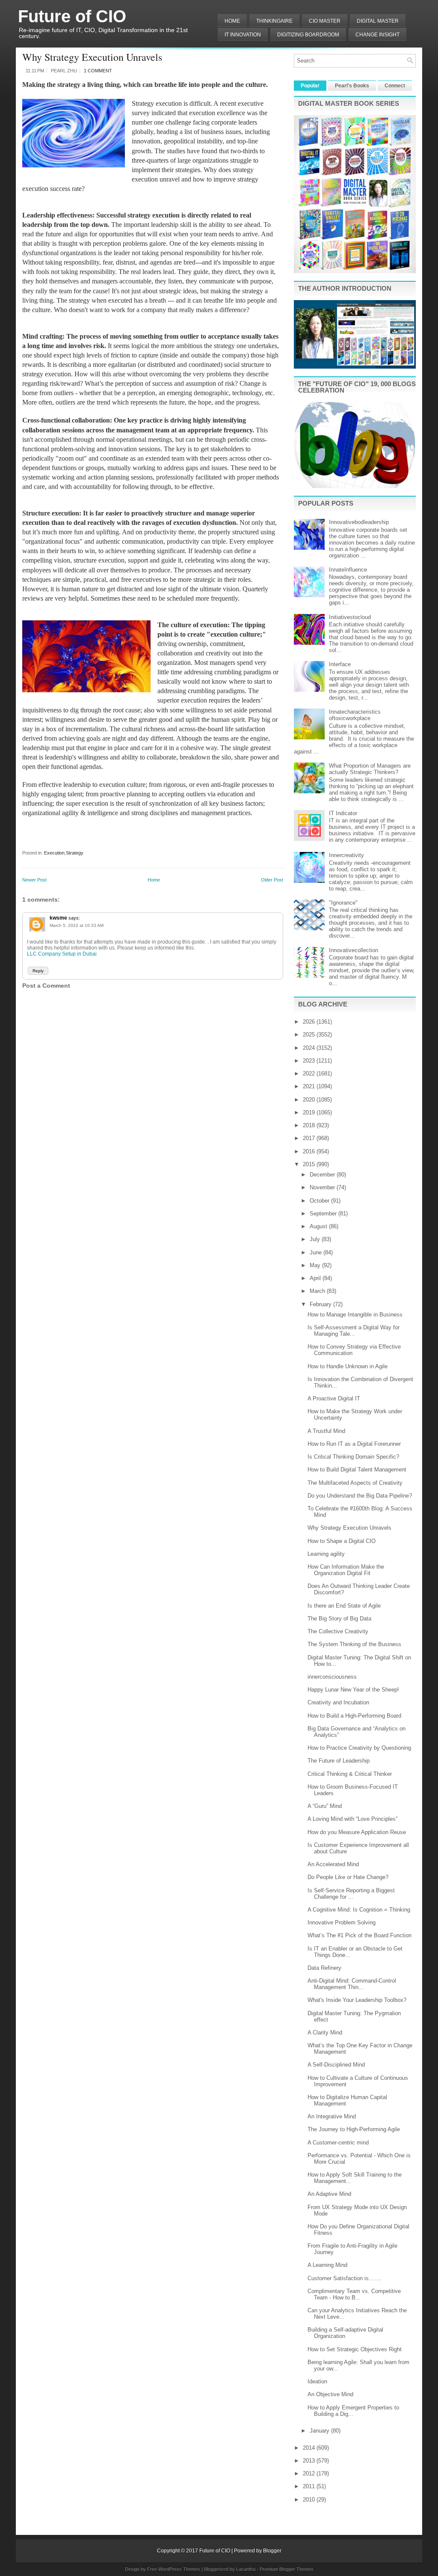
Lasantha (246, 2569)
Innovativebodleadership (359, 522)
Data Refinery (324, 1968)
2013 (310, 2461)
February (321, 1304)
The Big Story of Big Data (339, 1619)
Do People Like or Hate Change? (348, 1877)
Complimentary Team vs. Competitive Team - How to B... (354, 2294)
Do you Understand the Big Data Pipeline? (360, 1496)
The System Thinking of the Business (354, 1644)
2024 (310, 1048)
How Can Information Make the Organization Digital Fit (346, 1570)
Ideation (317, 2381)
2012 (310, 2473)
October (320, 1201)
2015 (310, 1164)
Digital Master (378, 21)
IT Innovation (243, 35)
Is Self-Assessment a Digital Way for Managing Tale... (354, 1331)
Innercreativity (346, 855)
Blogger (272, 2551)
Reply (38, 971)
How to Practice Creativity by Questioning (359, 1748)
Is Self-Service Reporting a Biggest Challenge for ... (351, 1894)
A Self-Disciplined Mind (336, 2065)
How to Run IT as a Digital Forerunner (354, 1444)
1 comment (98, 71)
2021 (310, 1086)
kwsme (58, 918)
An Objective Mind (330, 2394)
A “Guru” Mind (325, 1806)
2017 (310, 1138)
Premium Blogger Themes (287, 2569)
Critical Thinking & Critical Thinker (350, 1774)
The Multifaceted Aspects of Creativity (355, 1483)
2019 (310, 1112)
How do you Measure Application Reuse (357, 1832)
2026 (310, 1022)
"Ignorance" (343, 903)
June (317, 1252)
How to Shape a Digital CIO (342, 1541)
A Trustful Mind (326, 1431)
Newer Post (34, 880)
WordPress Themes (179, 2569)
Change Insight (377, 35)
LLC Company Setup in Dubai (62, 954)
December (323, 1175)
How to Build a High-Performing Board (354, 1716)
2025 (310, 1035)
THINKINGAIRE (274, 21)
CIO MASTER (325, 21)
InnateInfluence (348, 570)
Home (232, 21)
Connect (395, 86)
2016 (310, 1151)
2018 (310, 1125)
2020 (310, 1100)
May (316, 1265)
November (323, 1187)
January (320, 2431)
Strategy (75, 853)
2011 (310, 2486)
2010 (310, 2500)
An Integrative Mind (332, 2116)
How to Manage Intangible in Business (355, 1315)
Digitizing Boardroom (308, 35)
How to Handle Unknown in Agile (348, 1366)
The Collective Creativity (338, 1631)
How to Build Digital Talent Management (357, 1470)
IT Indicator (343, 813)
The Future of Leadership (339, 1761)
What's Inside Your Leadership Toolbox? (357, 2000)
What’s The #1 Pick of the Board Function (360, 1935)
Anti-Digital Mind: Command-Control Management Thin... (352, 1984)
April (316, 1278)
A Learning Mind (327, 2265)
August (319, 1226)
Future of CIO (72, 16)
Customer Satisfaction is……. (345, 2278)
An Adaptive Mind (329, 2194)
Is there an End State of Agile (344, 1606)
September (324, 1214)
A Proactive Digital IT (334, 1398)
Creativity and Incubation (338, 1702)
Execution (54, 853)
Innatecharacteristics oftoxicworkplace (355, 715)
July (316, 1239)
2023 (310, 1061)
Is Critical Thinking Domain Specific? (353, 1457)
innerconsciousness (332, 1677)
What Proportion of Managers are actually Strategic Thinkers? (370, 769)
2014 (310, 2448)
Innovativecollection (354, 950)
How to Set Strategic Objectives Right (355, 2349)
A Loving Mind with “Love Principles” (352, 1819)
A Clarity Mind (325, 2033)
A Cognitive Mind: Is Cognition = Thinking (359, 1910)
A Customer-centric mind (338, 2143)
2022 (310, 1074)
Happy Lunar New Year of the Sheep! (353, 1690)
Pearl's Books (352, 86)
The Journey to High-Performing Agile (354, 2129)
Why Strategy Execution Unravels (92, 57)
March (318, 1291)
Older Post (272, 880)
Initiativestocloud (350, 617)
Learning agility (326, 1554)
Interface (340, 664)
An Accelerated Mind (333, 1864)
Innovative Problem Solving (342, 1922)
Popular (310, 86)
